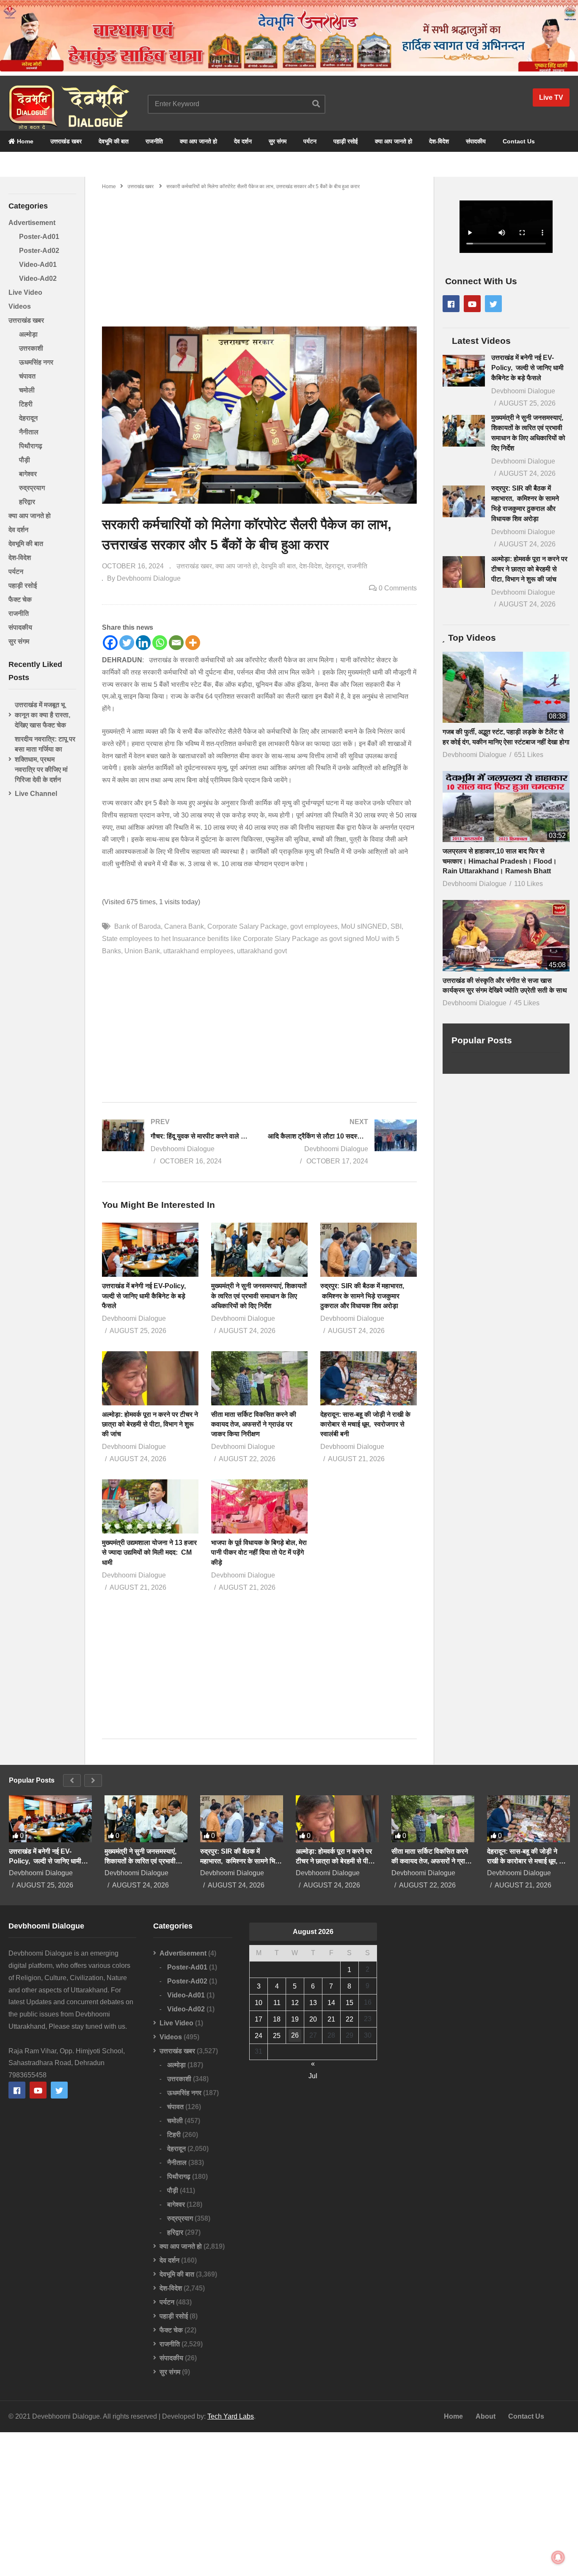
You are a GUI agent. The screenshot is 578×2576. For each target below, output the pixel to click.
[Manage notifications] (558, 2557)
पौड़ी (25, 460)
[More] (193, 643)
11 (277, 2003)
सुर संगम (278, 141)
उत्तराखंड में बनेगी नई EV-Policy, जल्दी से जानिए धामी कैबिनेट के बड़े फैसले (145, 1296)
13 (313, 2003)
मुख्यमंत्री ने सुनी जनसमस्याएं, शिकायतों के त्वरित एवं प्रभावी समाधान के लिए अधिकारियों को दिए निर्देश (259, 1296)
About (486, 2416)
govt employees (314, 926)
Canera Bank (184, 926)
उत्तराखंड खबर (66, 141)
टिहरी (26, 404)
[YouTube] (472, 304)
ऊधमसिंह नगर (36, 362)
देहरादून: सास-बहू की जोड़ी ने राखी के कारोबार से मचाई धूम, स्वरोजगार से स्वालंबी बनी (365, 1424)
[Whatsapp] (160, 643)
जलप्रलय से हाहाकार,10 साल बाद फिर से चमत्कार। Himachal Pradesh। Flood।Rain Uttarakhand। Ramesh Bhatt (500, 861)
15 (350, 2003)
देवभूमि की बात (114, 141)
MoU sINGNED (364, 926)
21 (331, 2019)
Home (24, 141)
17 (259, 2019)
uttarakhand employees (198, 951)
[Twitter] (127, 643)
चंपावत (27, 376)
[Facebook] (110, 643)
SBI (396, 926)
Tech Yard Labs (231, 2416)
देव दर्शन (243, 141)
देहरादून (28, 418)
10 (259, 2003)
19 (295, 2019)
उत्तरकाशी (31, 348)
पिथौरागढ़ (31, 446)
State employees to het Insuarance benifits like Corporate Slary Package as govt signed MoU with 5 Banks (251, 945)
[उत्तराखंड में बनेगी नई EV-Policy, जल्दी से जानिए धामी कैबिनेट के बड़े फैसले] (464, 371)
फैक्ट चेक (20, 599)
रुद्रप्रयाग (32, 488)
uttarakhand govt (262, 951)
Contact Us (519, 141)
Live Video (25, 292)
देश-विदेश (439, 141)
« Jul (313, 2065)
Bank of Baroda (138, 926)
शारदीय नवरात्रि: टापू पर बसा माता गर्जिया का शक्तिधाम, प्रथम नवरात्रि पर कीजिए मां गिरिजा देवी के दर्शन (45, 759)
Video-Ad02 (38, 278)
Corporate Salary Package (247, 926)
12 (295, 2003)
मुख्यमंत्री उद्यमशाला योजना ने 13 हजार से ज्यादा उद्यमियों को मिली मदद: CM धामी (149, 1552)
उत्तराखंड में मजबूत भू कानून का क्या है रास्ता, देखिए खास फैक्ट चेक (43, 715)
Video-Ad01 (38, 265)
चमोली (27, 390)
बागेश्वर (28, 474)
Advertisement (32, 223)
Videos (20, 306)
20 (313, 2019)
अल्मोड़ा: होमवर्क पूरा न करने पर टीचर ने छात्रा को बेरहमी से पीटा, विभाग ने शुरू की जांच (150, 1424)
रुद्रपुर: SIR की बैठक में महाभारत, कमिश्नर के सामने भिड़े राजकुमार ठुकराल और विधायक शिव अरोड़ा (362, 1296)
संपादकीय (476, 141)
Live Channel (36, 794)
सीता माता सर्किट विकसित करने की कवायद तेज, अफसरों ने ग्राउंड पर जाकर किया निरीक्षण (254, 1424)
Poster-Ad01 (39, 237)
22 (350, 2019)
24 (259, 2036)
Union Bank (142, 951)
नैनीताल (29, 432)
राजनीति (154, 141)
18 (277, 2019)
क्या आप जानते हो (198, 141)
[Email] (176, 643)
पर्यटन (310, 141)
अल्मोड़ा (28, 334)
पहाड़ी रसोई (346, 141)
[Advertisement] (259, 255)
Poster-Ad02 (39, 251)
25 (277, 2036)
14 (331, 2003)
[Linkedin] (143, 643)
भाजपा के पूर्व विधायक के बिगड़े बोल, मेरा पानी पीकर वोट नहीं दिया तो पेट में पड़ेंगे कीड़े (259, 1552)
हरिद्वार (27, 502)
